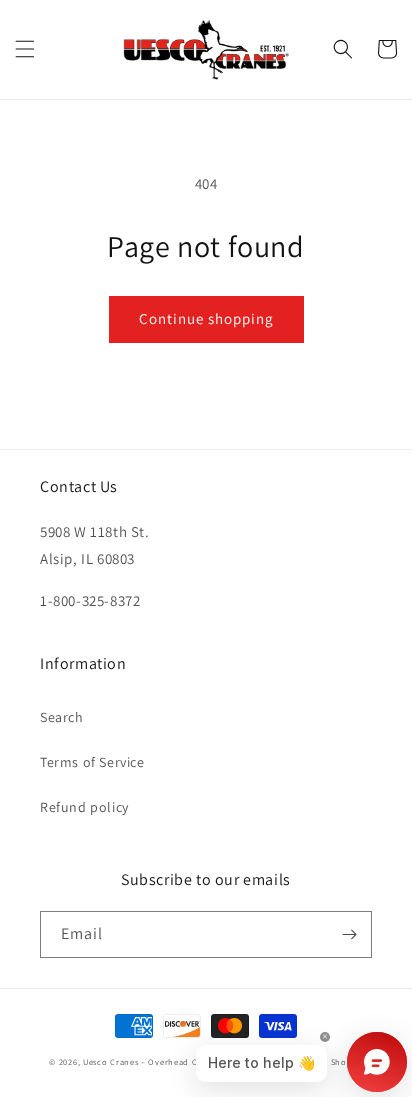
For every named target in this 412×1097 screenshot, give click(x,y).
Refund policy (84, 807)
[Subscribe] (349, 934)
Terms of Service (92, 762)
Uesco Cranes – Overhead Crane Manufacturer (179, 1061)
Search (62, 717)
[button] (25, 49)
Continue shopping (206, 318)
